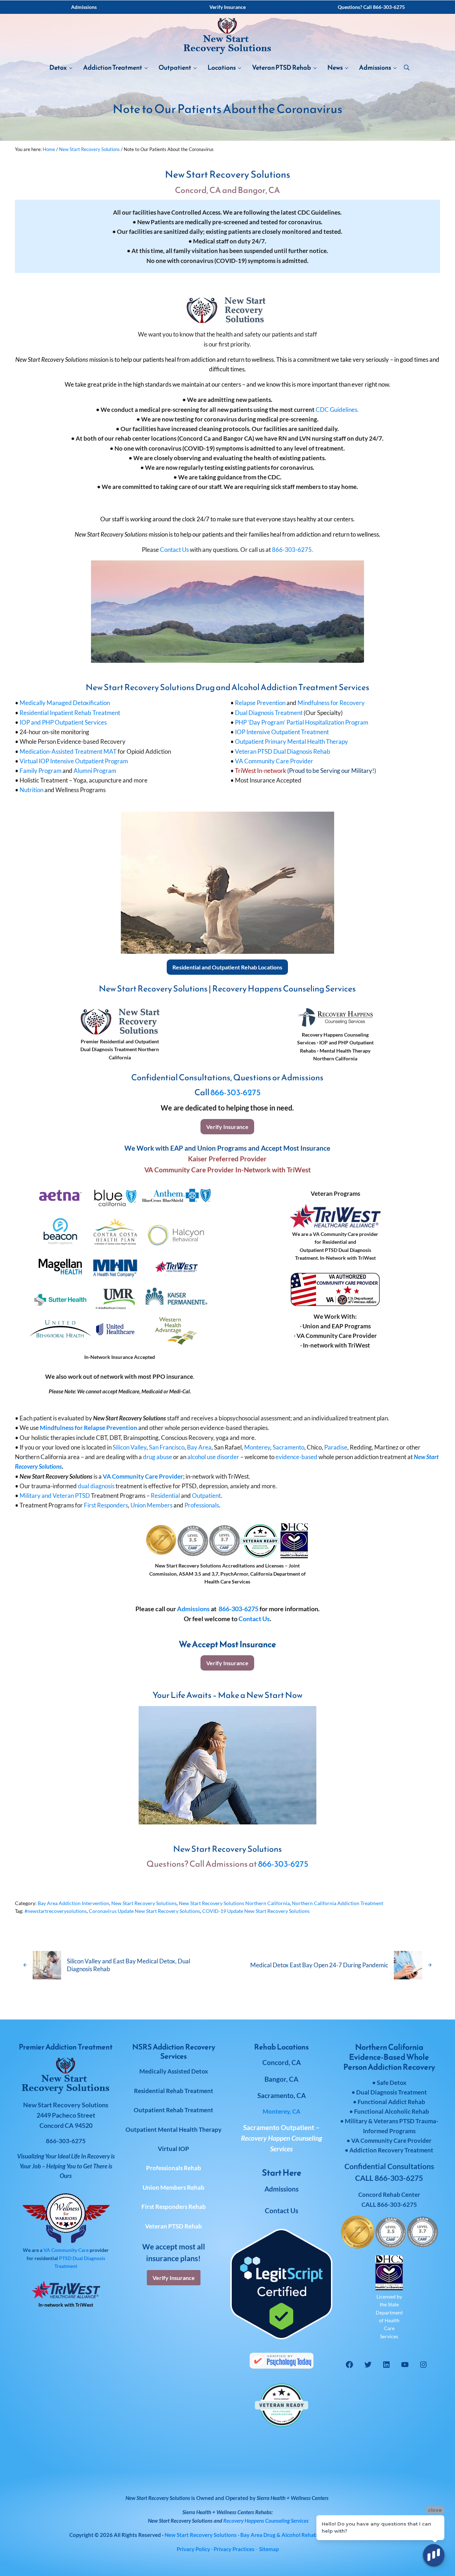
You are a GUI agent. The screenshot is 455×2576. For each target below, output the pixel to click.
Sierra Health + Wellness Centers (293, 2498)
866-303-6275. (293, 550)
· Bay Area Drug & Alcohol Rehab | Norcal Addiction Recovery (275, 2535)
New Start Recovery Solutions (144, 1903)
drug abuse (157, 1457)
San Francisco (167, 1447)
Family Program (41, 771)
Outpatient (206, 1496)
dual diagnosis (96, 1486)
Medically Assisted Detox (174, 2071)
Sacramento (288, 1447)
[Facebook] (349, 2365)
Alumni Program (95, 771)
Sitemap (269, 2549)
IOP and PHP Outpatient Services (63, 722)
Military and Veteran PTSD (55, 1496)
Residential (165, 1496)
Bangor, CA (281, 2079)
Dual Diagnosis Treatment (269, 713)
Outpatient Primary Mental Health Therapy (291, 741)
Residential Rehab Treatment (174, 2091)
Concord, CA (282, 2062)
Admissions (193, 1609)
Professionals (202, 1505)
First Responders (106, 1505)
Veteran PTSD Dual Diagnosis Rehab (283, 751)
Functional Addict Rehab (391, 2102)
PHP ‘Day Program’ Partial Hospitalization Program (302, 722)
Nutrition (31, 790)
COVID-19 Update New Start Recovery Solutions (256, 1911)
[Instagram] (423, 2365)
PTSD (65, 2258)
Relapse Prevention (261, 703)
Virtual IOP (173, 2149)
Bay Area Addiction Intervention (73, 1903)
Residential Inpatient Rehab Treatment (70, 713)
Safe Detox (392, 2083)
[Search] (407, 68)
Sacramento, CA (282, 2095)
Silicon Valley (130, 1447)
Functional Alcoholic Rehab (392, 2111)
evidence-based (296, 1457)
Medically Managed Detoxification (65, 703)
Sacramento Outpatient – (282, 2138)
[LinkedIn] (386, 2365)
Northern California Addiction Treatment (338, 1903)
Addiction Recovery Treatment (391, 2150)
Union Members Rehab (173, 2187)
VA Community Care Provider (274, 761)
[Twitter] (368, 2365)
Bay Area (199, 1447)
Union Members (151, 1505)
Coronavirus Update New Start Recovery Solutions (144, 1911)
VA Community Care (66, 2250)
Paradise (336, 1447)
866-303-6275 (235, 1092)
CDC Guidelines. (337, 410)
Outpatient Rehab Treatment (173, 2110)
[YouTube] (405, 2365)
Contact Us (174, 550)
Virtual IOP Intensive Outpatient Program (74, 761)
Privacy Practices (234, 2549)
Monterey (257, 1447)
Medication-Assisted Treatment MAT (68, 751)
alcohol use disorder (213, 1457)
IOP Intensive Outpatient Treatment (282, 732)
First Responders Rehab (174, 2207)
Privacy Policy (193, 2549)
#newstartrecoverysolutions (56, 1911)
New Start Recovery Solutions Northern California (234, 1903)
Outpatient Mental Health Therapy (173, 2129)
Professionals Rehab (174, 2168)
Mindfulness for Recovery (331, 703)
